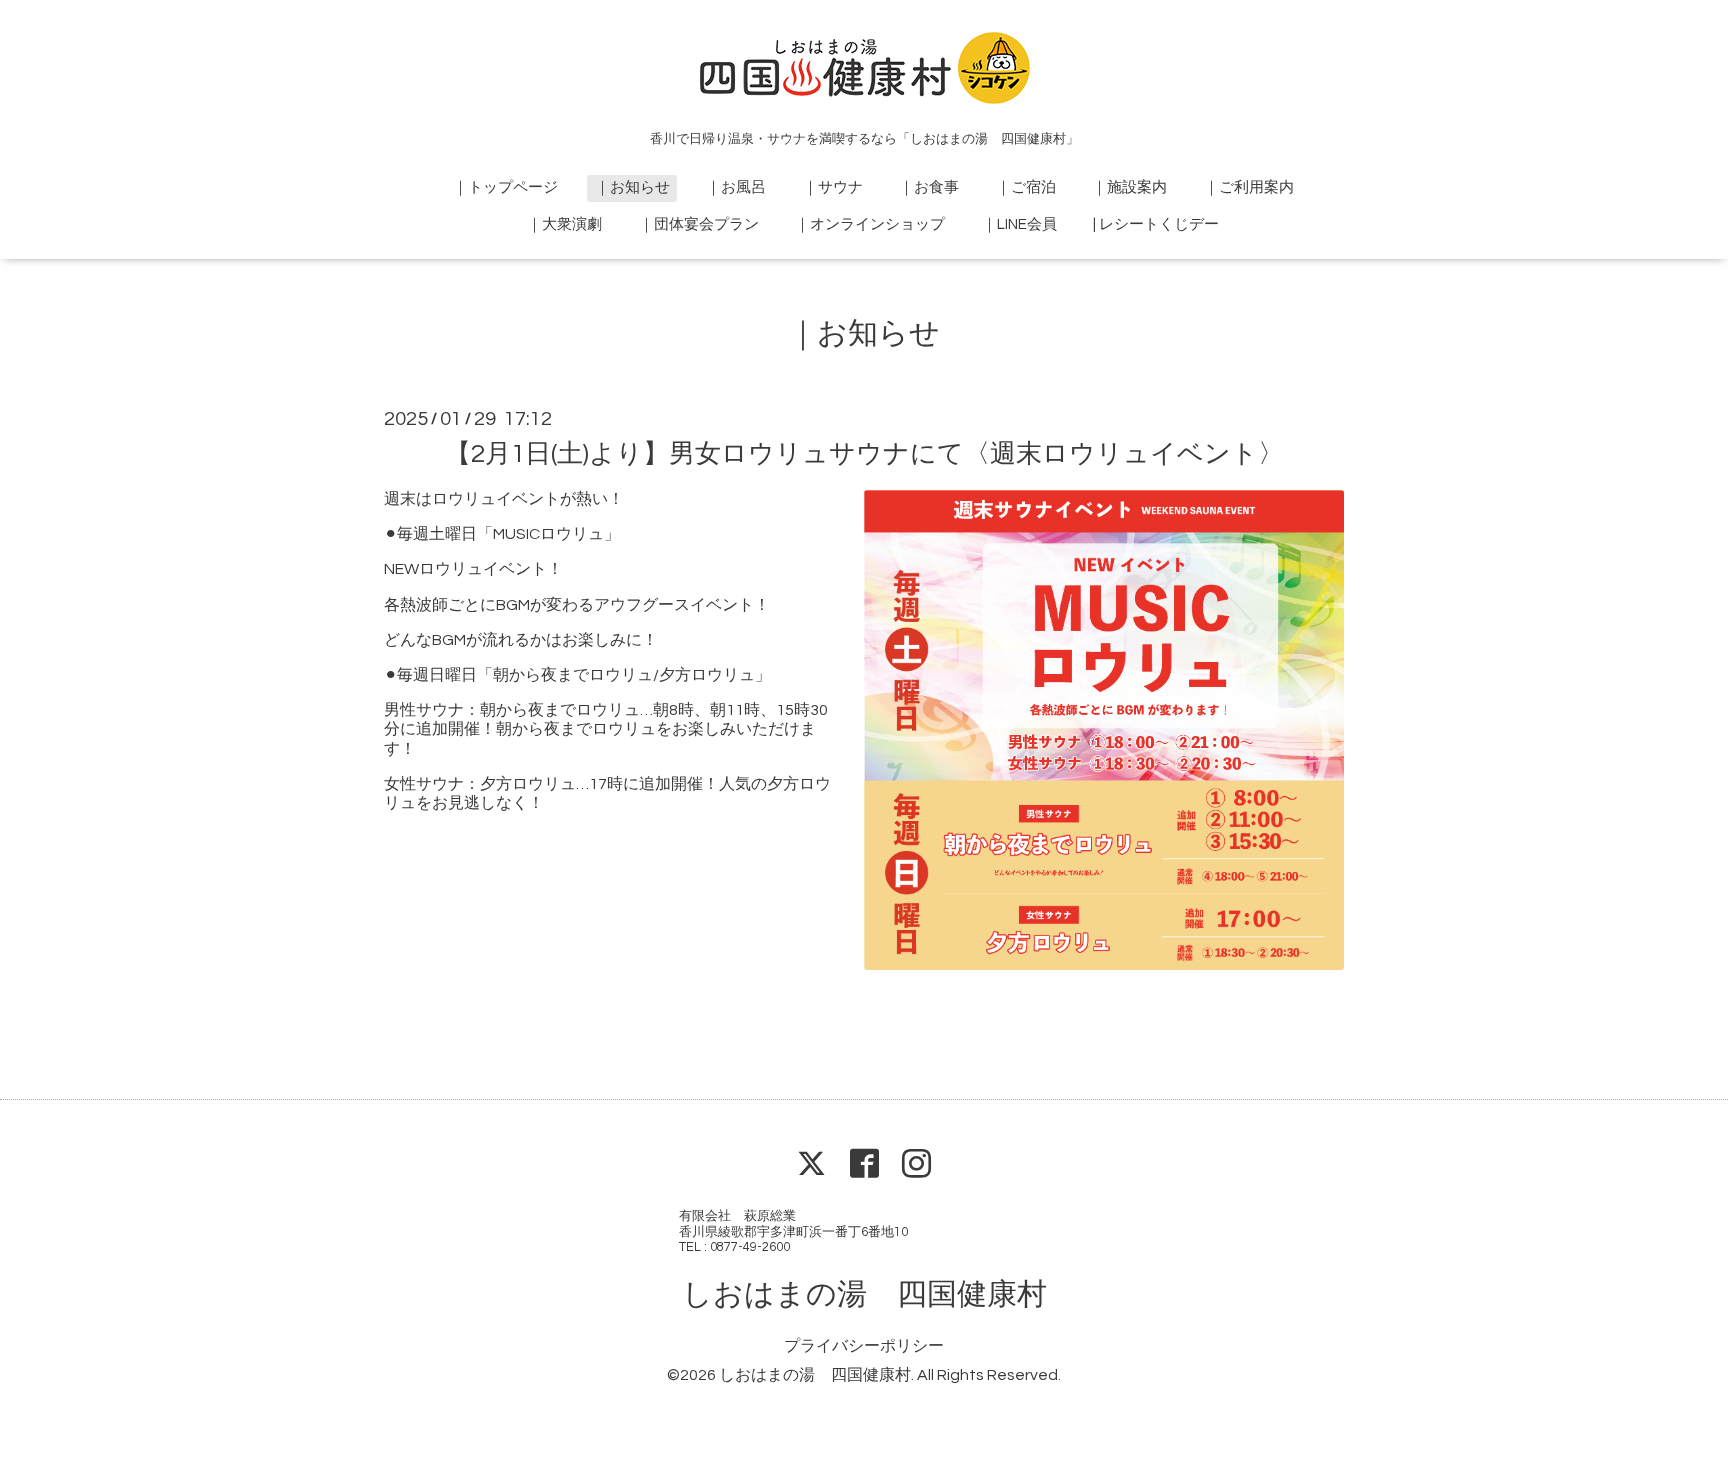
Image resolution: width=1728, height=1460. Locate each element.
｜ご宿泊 (1026, 187)
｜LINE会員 (1019, 224)
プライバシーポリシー (864, 1346)
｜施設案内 (1129, 187)
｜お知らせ (632, 187)
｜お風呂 (736, 187)
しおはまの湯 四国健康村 (864, 1294)
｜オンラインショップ (870, 224)
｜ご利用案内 (1249, 187)
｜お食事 (929, 187)
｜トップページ (505, 187)
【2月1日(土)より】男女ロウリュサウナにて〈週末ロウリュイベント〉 (864, 454)
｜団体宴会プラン (699, 224)
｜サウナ (833, 187)
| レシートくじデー (1156, 224)
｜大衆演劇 (564, 224)
